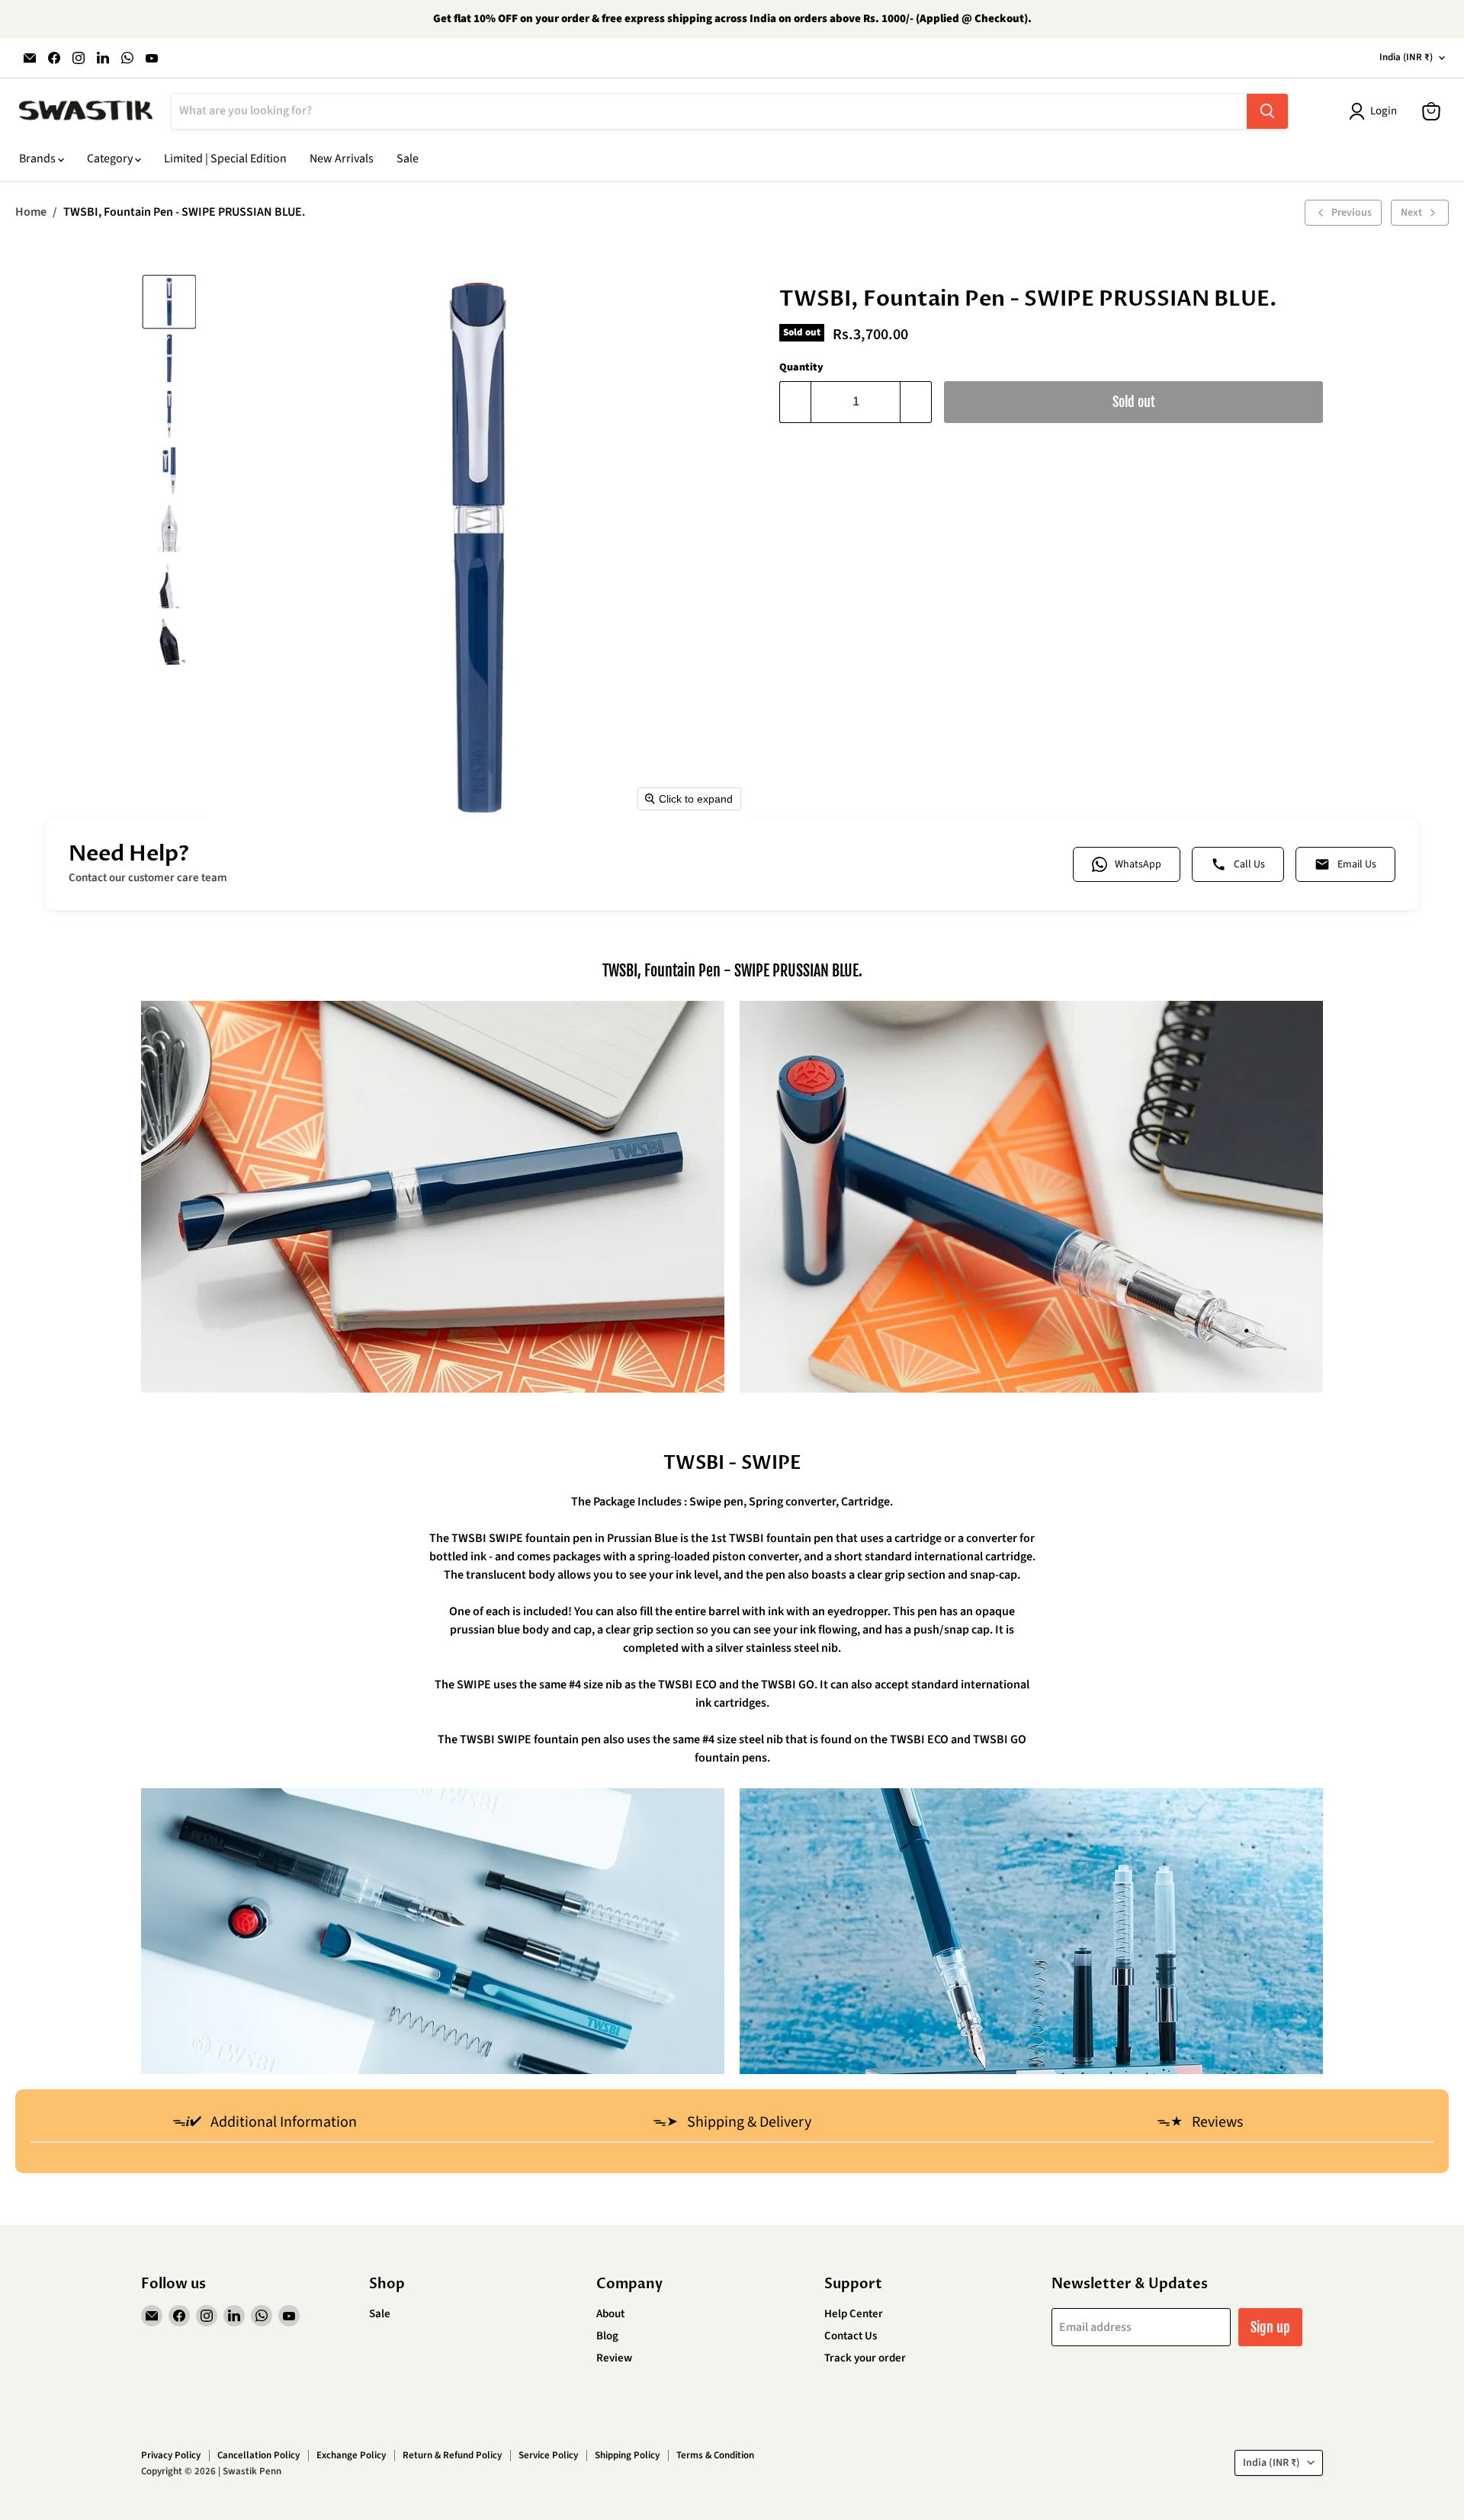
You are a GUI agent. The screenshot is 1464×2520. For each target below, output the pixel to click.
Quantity (801, 367)
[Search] (1267, 111)
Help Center (854, 2314)
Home (31, 212)
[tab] (264, 2124)
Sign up (1270, 2327)
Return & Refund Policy (452, 2455)
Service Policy (548, 2455)
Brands (39, 159)
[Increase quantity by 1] (916, 402)
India (1406, 57)
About (610, 2314)
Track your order (865, 2358)
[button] (169, 302)
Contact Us (851, 2336)
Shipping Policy (627, 2455)
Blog (607, 2336)
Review (614, 2358)
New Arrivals (342, 159)
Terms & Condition (715, 2455)
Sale (408, 159)
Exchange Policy (351, 2455)
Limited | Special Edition (225, 159)
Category (111, 159)
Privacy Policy (171, 2455)
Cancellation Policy (258, 2455)
